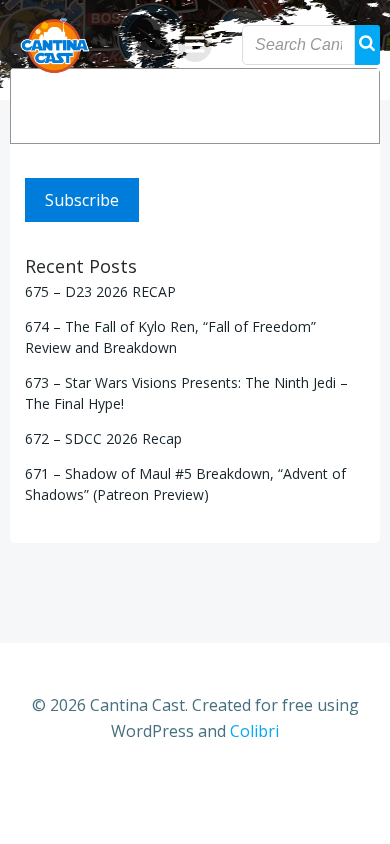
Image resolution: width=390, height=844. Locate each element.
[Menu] (195, 45)
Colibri (254, 731)
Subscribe (82, 200)
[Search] (351, 106)
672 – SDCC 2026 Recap (103, 438)
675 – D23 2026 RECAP (100, 291)
